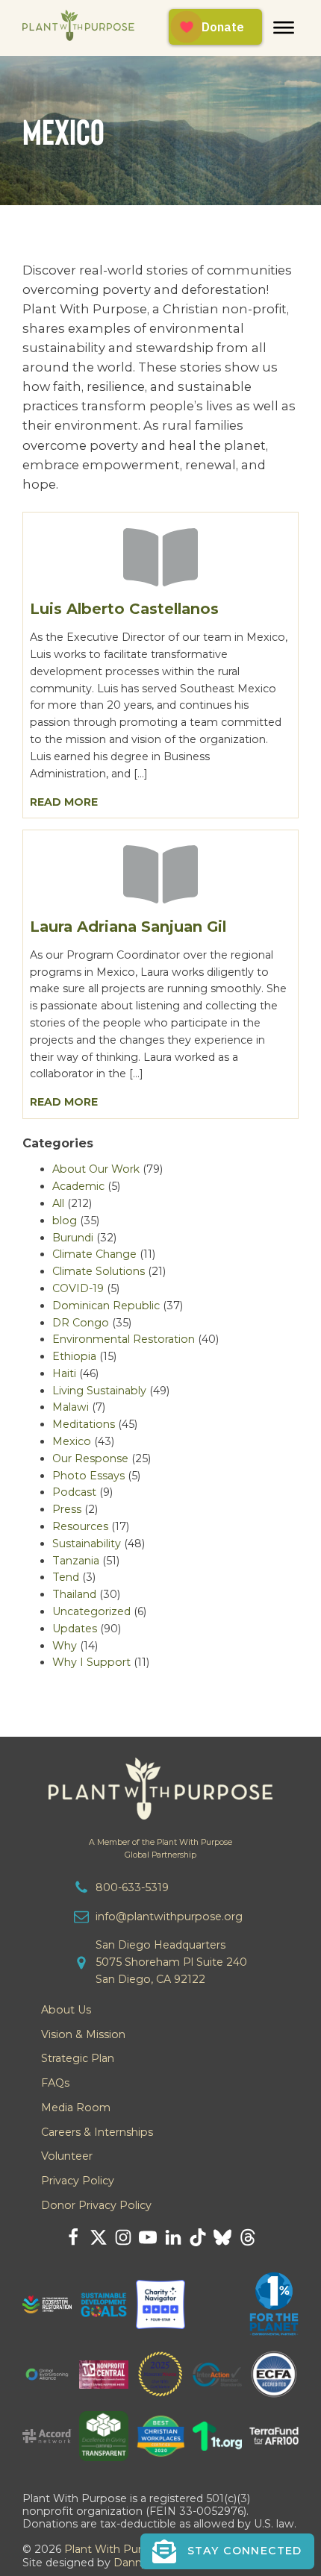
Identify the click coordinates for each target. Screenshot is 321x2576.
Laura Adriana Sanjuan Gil (128, 927)
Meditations (84, 1424)
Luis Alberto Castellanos (124, 609)
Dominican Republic (106, 1306)
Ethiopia (74, 1356)
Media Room (76, 2108)
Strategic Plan (78, 2058)
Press (67, 1509)
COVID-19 (78, 1288)
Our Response (90, 1458)
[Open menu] (284, 28)
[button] (227, 2551)
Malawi (71, 1407)
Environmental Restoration (124, 1339)
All (58, 1203)
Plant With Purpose (116, 2549)
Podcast (74, 1492)
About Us (66, 2010)
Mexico (72, 1441)
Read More (64, 802)
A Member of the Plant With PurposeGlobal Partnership (160, 1849)
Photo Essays (88, 1476)
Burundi (73, 1238)
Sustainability (87, 1544)
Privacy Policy (78, 2181)
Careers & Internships (97, 2132)
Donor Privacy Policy (96, 2205)
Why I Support (91, 1662)
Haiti (64, 1373)
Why (65, 1646)
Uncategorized (91, 1611)
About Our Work (96, 1169)
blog (65, 1220)
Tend (66, 1577)
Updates (75, 1629)
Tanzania (76, 1561)
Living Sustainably (99, 1391)
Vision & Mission (83, 2034)
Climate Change (94, 1254)
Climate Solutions (99, 1271)
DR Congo (81, 1323)
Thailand (74, 1594)
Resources (80, 1526)
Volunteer (67, 2156)
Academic (78, 1186)
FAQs (55, 2083)
